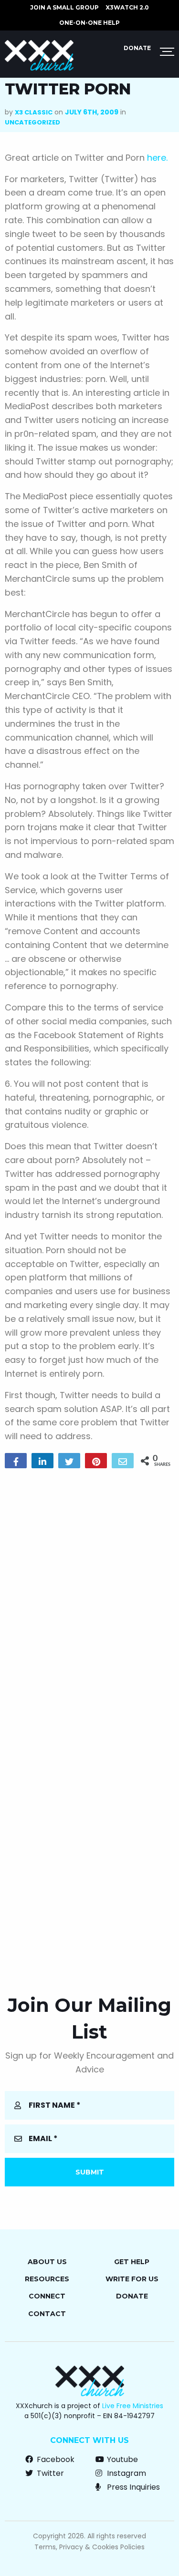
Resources (47, 2279)
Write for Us (132, 2279)
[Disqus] (89, 1598)
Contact (47, 2314)
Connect (47, 2296)
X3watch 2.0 (127, 7)
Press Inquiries (132, 2487)
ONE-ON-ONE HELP (89, 23)
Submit (90, 2172)
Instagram (126, 2473)
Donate (137, 48)
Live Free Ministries (133, 2406)
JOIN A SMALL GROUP (64, 7)
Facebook (55, 2459)
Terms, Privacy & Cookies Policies (89, 2547)
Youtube (121, 2459)
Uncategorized (32, 122)
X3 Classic (34, 112)
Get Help (132, 2262)
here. (157, 158)
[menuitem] (64, 8)
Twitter (49, 2473)
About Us (47, 2262)
